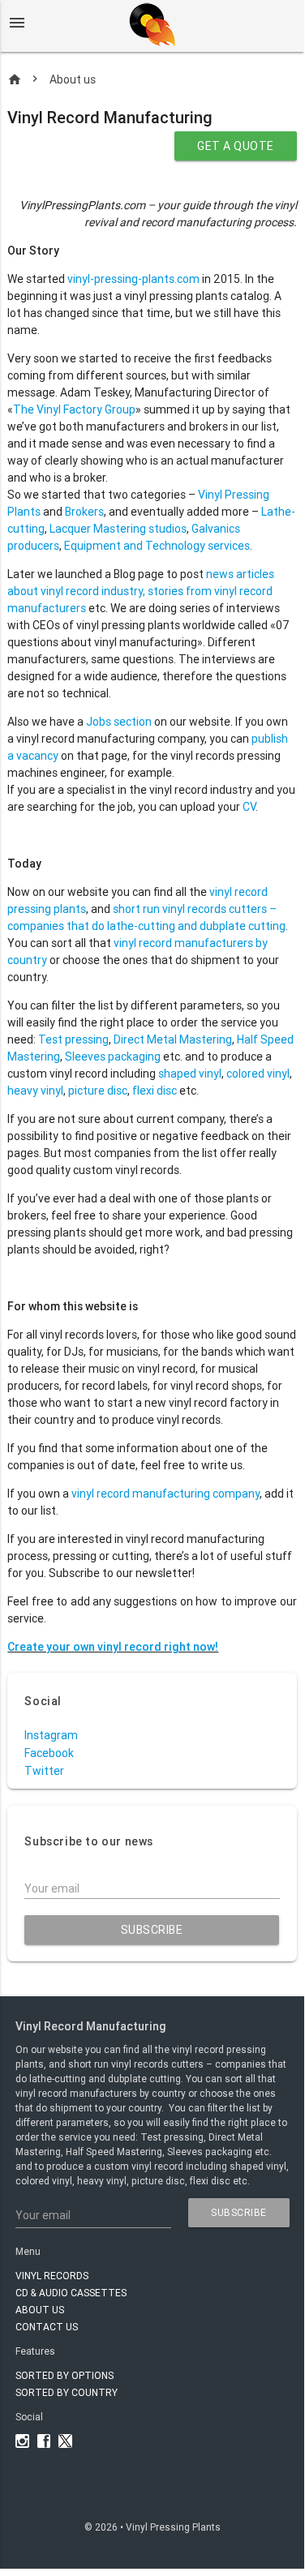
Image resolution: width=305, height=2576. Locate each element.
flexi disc (153, 1091)
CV (249, 807)
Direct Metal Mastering (173, 1039)
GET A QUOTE (236, 146)
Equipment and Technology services (157, 546)
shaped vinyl (190, 1074)
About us (73, 79)
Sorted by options (64, 2375)
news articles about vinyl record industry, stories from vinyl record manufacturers (141, 591)
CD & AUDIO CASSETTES (71, 2293)
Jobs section (119, 722)
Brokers (84, 512)
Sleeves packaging (113, 1057)
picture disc (98, 1091)
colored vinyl (258, 1074)
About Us (40, 2310)
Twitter (44, 1771)
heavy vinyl (35, 1091)
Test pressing (73, 1039)
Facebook (49, 1753)
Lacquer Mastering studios (118, 529)
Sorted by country (67, 2392)
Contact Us (47, 2327)
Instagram (51, 1736)
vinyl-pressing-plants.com (133, 279)
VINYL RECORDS (52, 2276)
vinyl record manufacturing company (165, 1494)
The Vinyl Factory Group (74, 409)
